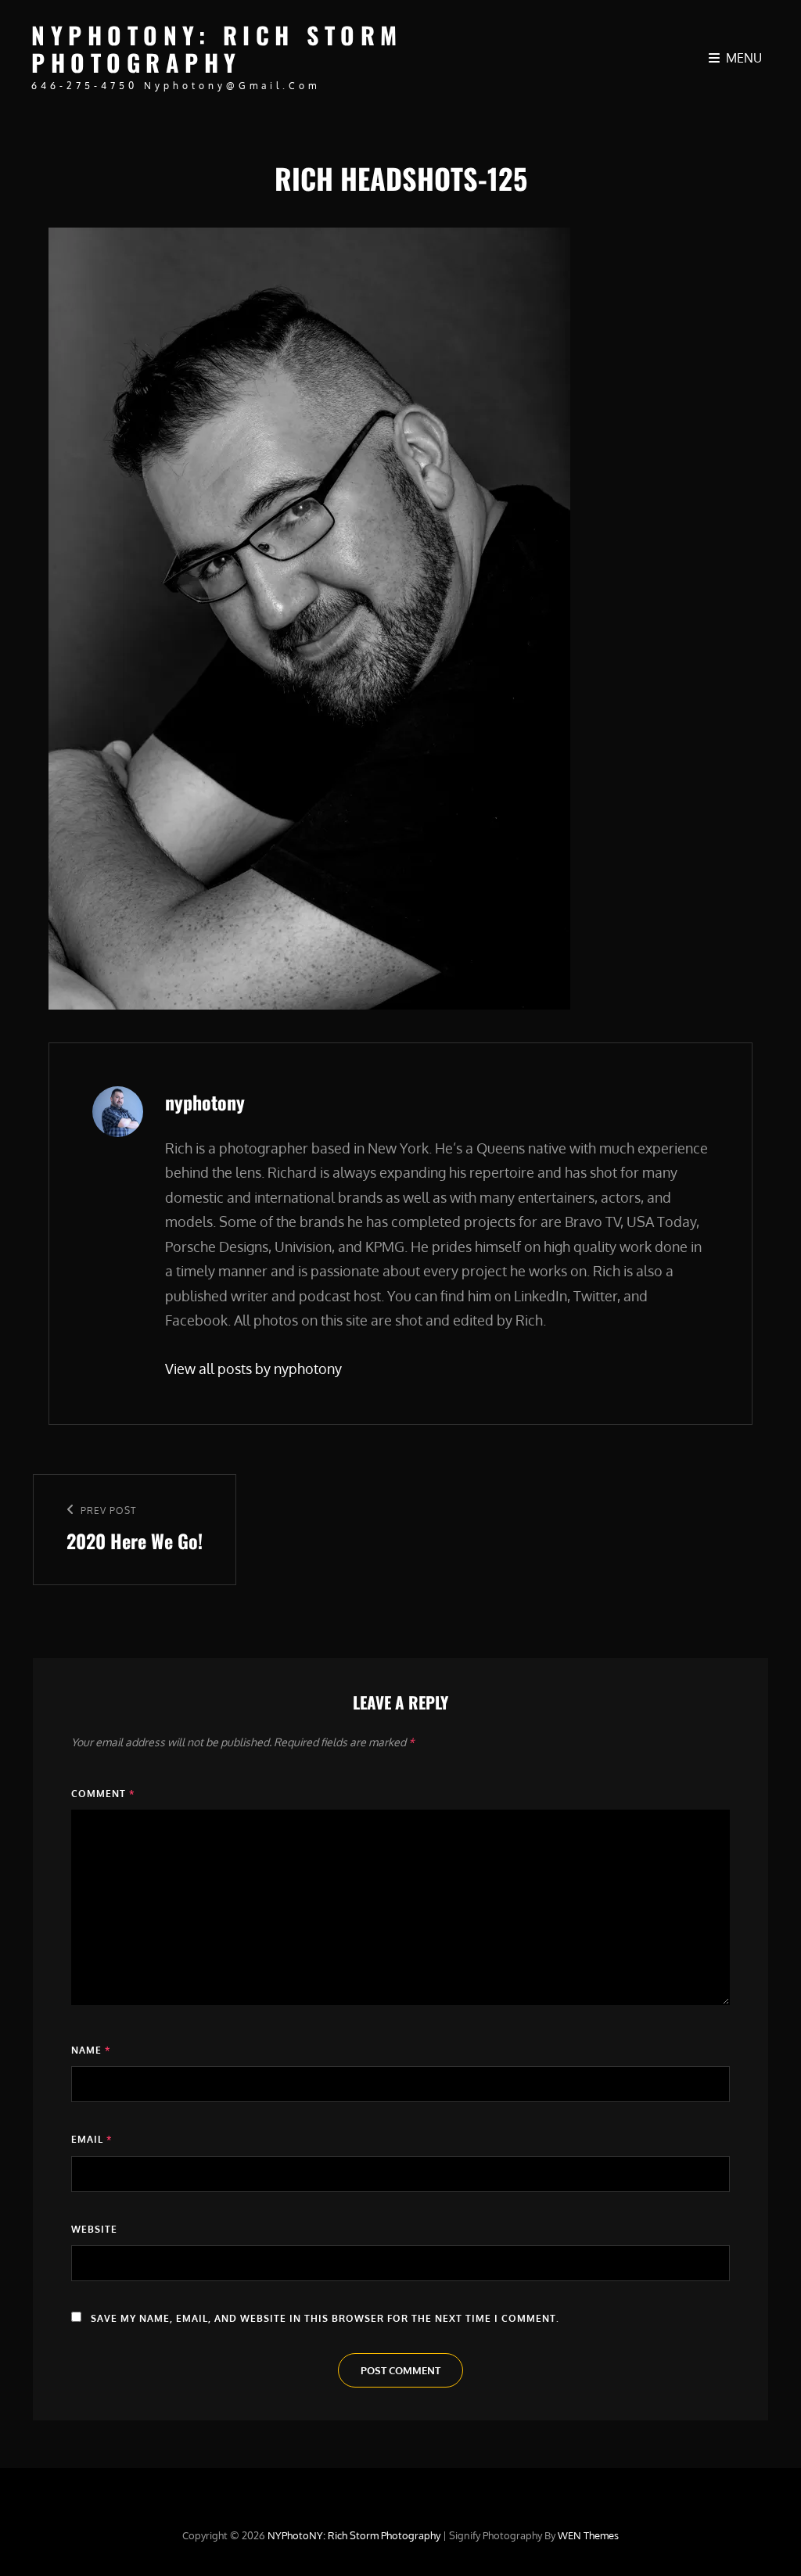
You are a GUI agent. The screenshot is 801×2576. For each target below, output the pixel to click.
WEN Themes (588, 2535)
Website (94, 2229)
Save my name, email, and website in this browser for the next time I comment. (325, 2318)
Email (92, 2139)
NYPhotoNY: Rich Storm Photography (217, 48)
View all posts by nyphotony (253, 1369)
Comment (103, 1794)
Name (91, 2050)
